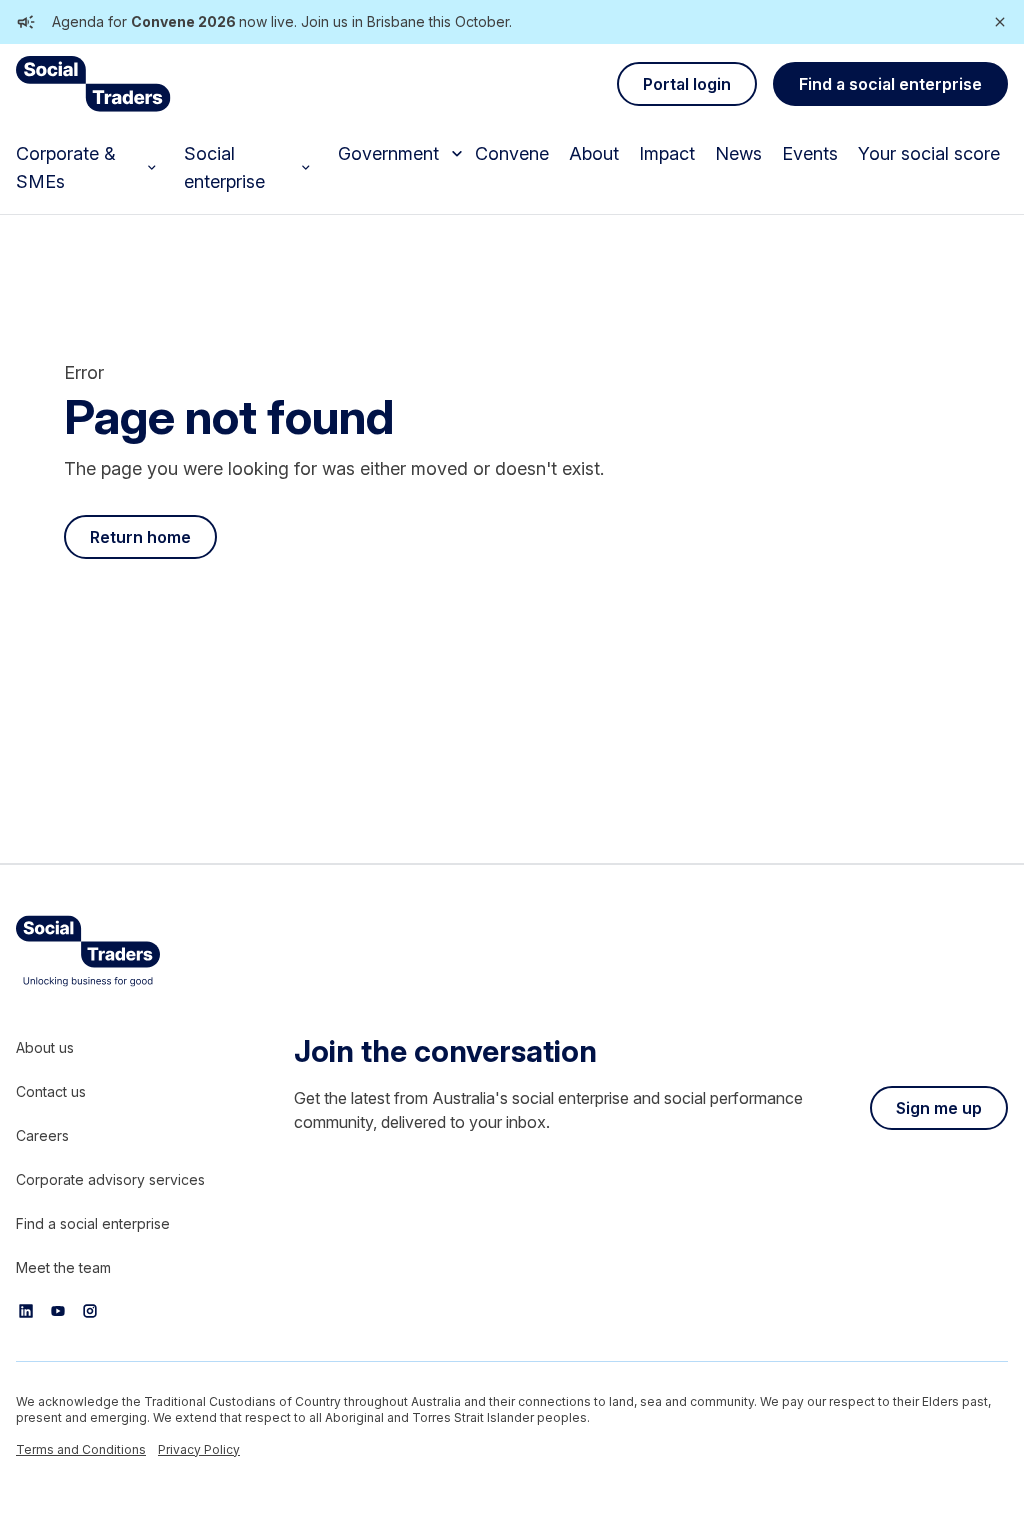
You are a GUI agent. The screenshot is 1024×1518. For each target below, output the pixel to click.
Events (810, 153)
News (738, 153)
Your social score (929, 153)
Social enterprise (224, 167)
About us (45, 1047)
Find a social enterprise (93, 1223)
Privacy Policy (199, 1449)
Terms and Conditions (81, 1449)
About (594, 153)
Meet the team (63, 1267)
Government (388, 153)
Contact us (51, 1091)
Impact (667, 153)
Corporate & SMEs (66, 167)
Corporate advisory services (110, 1179)
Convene (512, 153)
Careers (42, 1135)
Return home (140, 537)
